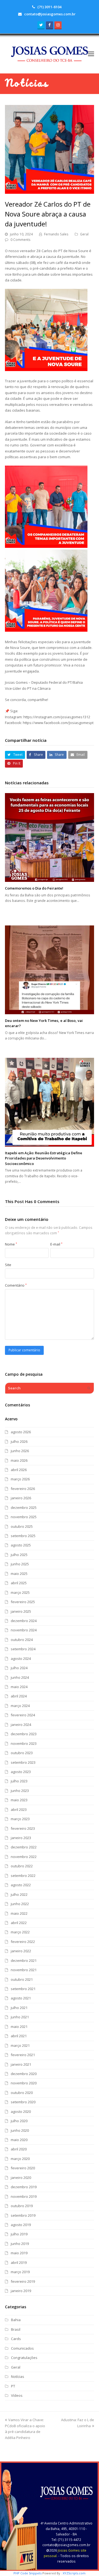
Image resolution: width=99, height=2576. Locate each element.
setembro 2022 (23, 1876)
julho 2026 (19, 1441)
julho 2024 (19, 1668)
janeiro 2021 (21, 2064)
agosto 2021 (21, 1998)
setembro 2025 (23, 1536)
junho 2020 (20, 2130)
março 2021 (20, 2045)
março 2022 (20, 1932)
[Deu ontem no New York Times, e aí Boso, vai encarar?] (50, 970)
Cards (16, 2339)
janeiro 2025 (21, 1611)
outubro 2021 (22, 1979)
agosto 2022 (21, 1885)
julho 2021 (19, 2008)
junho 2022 (20, 1904)
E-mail (56, 1244)
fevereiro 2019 (23, 2281)
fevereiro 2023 (23, 1828)
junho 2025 (20, 1564)
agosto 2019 (21, 2225)
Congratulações (24, 2358)
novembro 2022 (24, 1857)
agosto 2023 (21, 1772)
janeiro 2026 (21, 1498)
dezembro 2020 (24, 2074)
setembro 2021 (23, 1989)
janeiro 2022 (21, 1951)
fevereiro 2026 (23, 1489)
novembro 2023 (24, 1743)
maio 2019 (19, 2253)
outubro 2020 (22, 2093)
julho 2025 (19, 1555)
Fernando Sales (56, 234)
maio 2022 (19, 1913)
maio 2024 (19, 1687)
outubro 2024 (22, 1640)
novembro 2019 (24, 2196)
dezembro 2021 (24, 1961)
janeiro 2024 (21, 1725)
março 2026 (20, 1479)
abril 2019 (19, 2262)
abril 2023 (19, 1810)
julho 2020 (19, 2121)
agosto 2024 (21, 1659)
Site (8, 1265)
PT (13, 2386)
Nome (11, 1244)
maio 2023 (19, 1800)
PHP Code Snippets (28, 2573)
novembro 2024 (24, 1630)
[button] (91, 53)
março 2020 (20, 2159)
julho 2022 (19, 1894)
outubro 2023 (22, 1753)
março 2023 (20, 1819)
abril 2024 (19, 1696)
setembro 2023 (23, 1762)
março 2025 (20, 1592)
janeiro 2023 (21, 1838)
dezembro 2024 (24, 1621)
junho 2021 (20, 2017)
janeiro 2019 (21, 2291)
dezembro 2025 (24, 1508)
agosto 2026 (21, 1432)
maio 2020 (19, 2140)
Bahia (16, 2320)
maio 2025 (19, 1574)
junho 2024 (20, 1677)
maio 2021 (19, 2027)
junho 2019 (20, 2244)
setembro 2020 (23, 2102)
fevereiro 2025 (23, 1602)
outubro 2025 (22, 1526)
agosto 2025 (21, 1545)
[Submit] (89, 1388)
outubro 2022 (22, 1866)
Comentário (16, 1285)
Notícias (18, 2376)
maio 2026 (19, 1460)
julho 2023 (19, 1781)
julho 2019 (19, 2234)
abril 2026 (19, 1470)
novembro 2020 (24, 2083)
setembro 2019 (23, 2215)
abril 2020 (19, 2149)
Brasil (16, 2329)
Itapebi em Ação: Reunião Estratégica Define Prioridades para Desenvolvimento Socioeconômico (44, 1158)
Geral (84, 234)
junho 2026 (20, 1451)
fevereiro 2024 (23, 1715)
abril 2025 (19, 1583)
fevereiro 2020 (23, 2168)
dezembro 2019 (24, 2187)
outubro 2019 (22, 2206)
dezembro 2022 (24, 1847)
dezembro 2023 (24, 1734)
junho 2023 (20, 1791)
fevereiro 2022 (23, 1942)
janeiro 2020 (21, 2178)
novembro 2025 (24, 1517)
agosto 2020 (21, 2111)
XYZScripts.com (74, 2573)
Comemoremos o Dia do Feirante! (34, 888)
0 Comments (20, 240)
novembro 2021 (24, 1970)
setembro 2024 (23, 1649)
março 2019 (20, 2272)
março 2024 (20, 1706)
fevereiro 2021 (23, 2055)
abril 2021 (19, 2036)
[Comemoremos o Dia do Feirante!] (50, 837)
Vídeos (17, 2395)
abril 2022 (19, 1923)
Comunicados (22, 2348)
